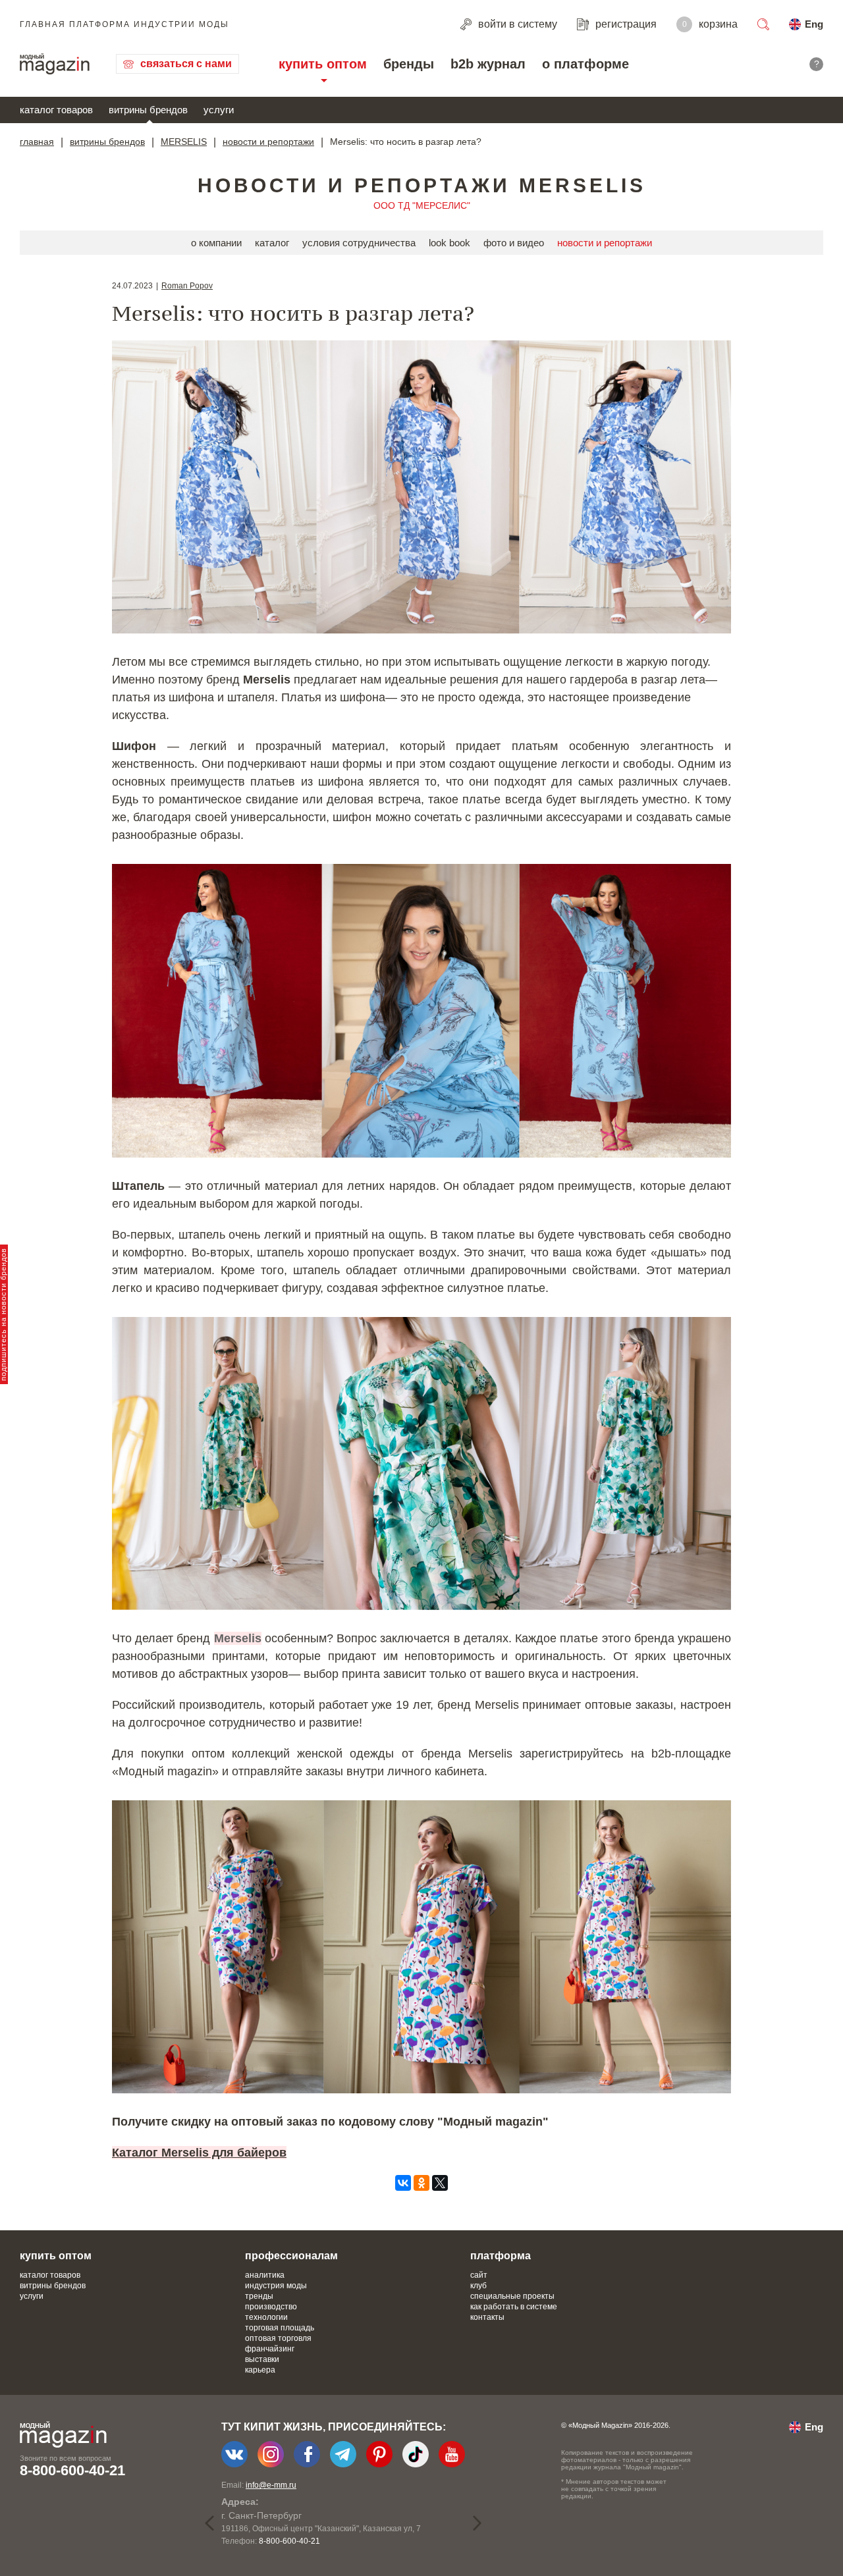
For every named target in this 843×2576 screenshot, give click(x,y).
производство (271, 2307)
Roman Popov (187, 286)
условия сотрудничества (359, 243)
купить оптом (323, 64)
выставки (262, 2359)
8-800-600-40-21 (72, 2470)
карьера (260, 2370)
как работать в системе (514, 2307)
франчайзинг (270, 2349)
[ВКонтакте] (403, 2183)
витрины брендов (148, 110)
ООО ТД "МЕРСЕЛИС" (422, 205)
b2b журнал (488, 64)
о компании (216, 243)
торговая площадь (280, 2328)
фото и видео (514, 243)
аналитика (265, 2275)
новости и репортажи (268, 142)
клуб (478, 2286)
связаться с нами (186, 64)
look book (449, 243)
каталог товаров (56, 110)
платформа (501, 2256)
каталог (272, 243)
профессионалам (291, 2256)
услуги (219, 110)
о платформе (585, 64)
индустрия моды (276, 2286)
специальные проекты (512, 2296)
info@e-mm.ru (271, 2485)
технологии (266, 2317)
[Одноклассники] (421, 2183)
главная (37, 142)
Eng (814, 24)
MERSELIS (184, 142)
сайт (479, 2275)
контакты (487, 2317)
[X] (440, 2183)
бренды (409, 64)
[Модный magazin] (55, 64)
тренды (259, 2296)
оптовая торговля (278, 2338)
